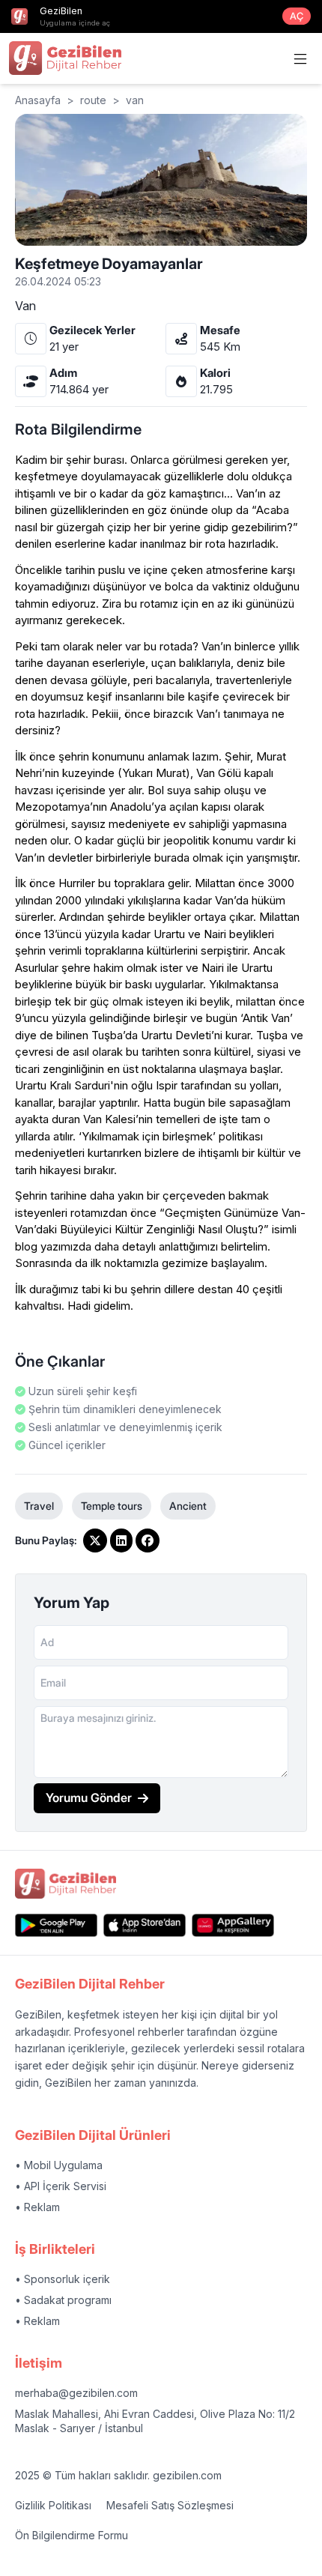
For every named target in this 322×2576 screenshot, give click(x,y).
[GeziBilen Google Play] (56, 1925)
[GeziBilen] (65, 58)
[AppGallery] (233, 1925)
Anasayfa (38, 100)
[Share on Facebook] (148, 1541)
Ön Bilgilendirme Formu (72, 2535)
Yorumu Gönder (89, 1798)
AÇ (297, 16)
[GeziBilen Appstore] (145, 1925)
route (93, 100)
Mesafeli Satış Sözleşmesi (170, 2505)
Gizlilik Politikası (53, 2505)
